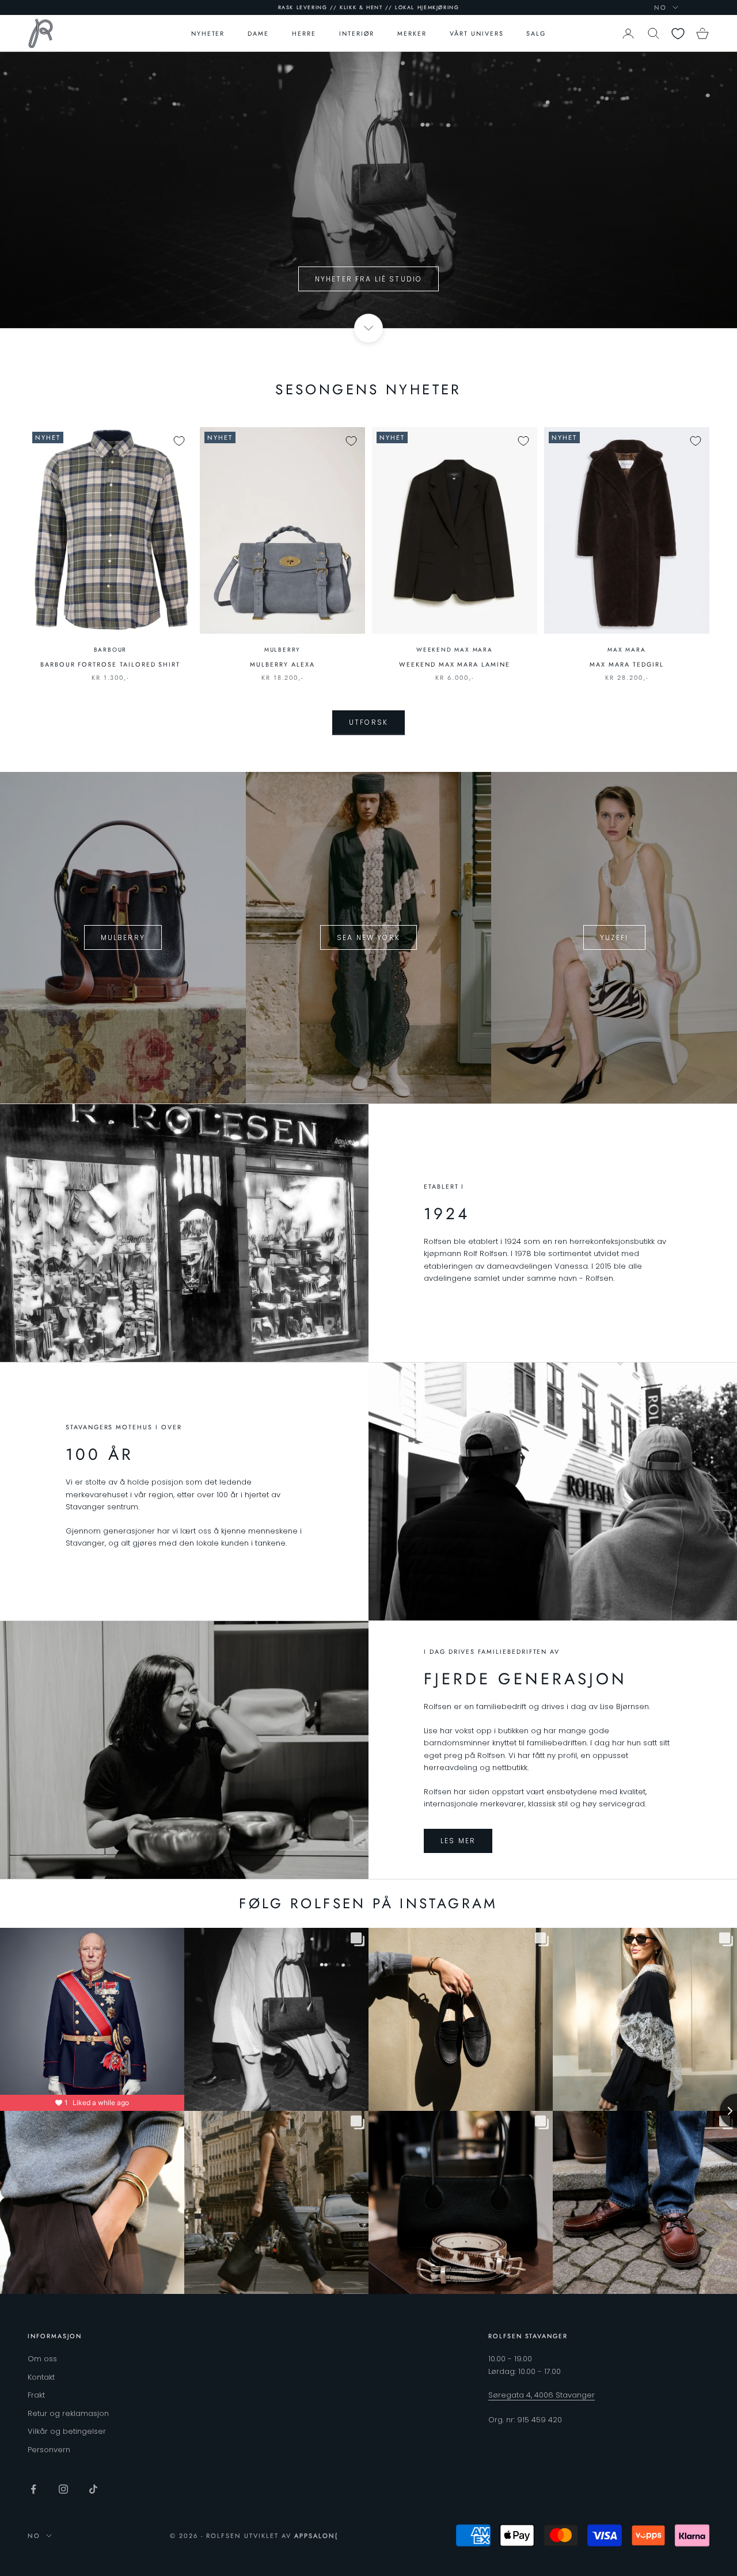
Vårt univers (476, 33)
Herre (304, 33)
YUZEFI (614, 937)
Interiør (357, 33)
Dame (258, 33)
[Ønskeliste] (678, 34)
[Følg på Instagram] (63, 2489)
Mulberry (282, 650)
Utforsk (368, 722)
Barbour (111, 650)
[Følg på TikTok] (93, 2489)
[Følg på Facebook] (33, 2489)
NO (660, 7)
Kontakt (41, 2377)
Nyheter (208, 33)
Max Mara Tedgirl (626, 664)
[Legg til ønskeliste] (179, 441)
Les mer (458, 1841)
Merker (412, 33)
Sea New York (368, 937)
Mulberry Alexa (282, 664)
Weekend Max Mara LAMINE (455, 664)
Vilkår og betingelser (67, 2431)
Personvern (49, 2450)
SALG (536, 33)
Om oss (42, 2359)
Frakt (36, 2395)
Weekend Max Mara (455, 650)
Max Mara (626, 650)
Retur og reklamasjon (68, 2413)
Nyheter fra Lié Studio (369, 279)
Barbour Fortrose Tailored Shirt (110, 664)
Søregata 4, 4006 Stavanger (542, 2395)
